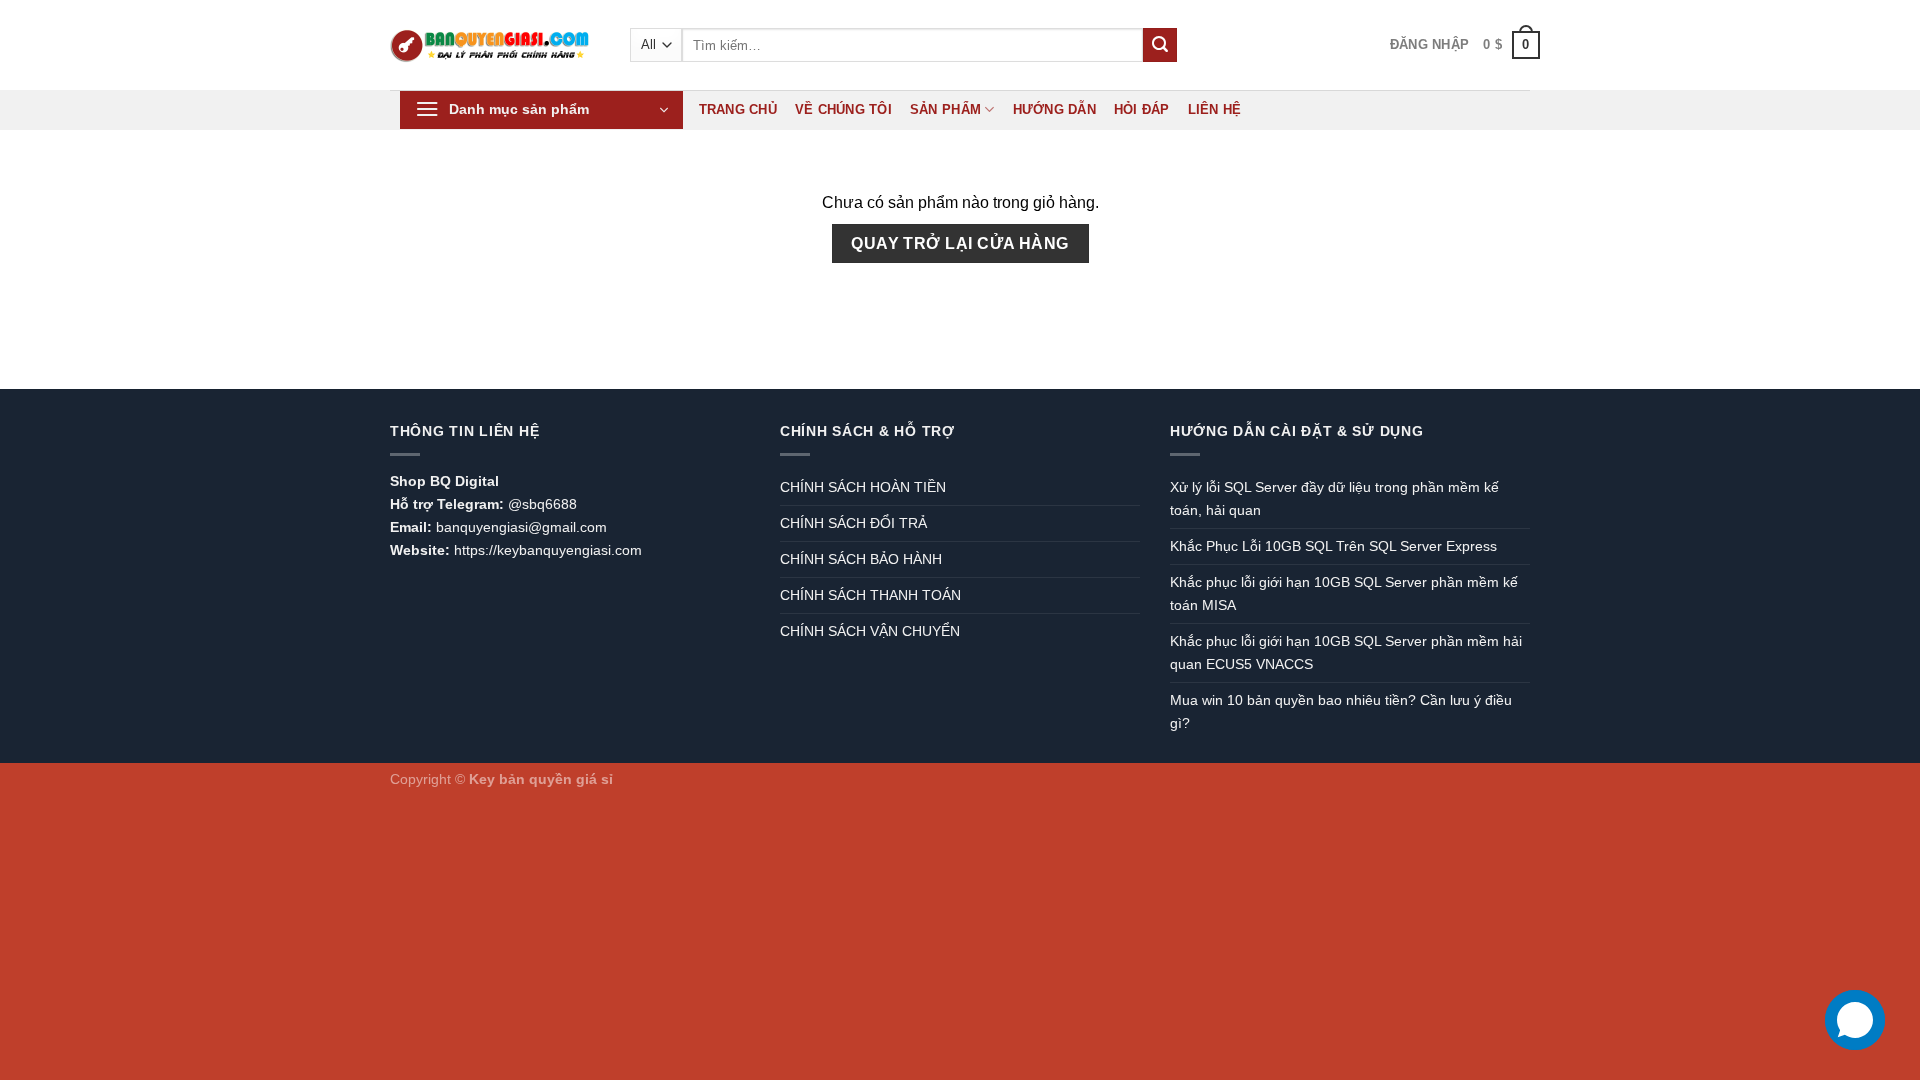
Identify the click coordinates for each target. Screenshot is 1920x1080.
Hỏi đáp (1142, 109)
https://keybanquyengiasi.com (548, 550)
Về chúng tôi (843, 109)
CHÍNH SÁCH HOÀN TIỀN (863, 487)
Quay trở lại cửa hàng (960, 243)
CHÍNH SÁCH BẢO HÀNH (861, 559)
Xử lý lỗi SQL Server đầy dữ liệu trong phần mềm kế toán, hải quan (1334, 498)
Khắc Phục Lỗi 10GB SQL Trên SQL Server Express (1333, 546)
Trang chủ (738, 109)
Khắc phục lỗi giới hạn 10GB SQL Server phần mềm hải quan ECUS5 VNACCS (1346, 652)
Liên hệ (1215, 109)
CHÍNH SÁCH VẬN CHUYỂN (870, 631)
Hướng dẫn (1054, 109)
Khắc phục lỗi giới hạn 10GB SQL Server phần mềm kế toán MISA (1344, 593)
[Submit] (1160, 45)
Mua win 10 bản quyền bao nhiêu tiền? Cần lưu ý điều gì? (1341, 711)
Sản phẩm (945, 109)
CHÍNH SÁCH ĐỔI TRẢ (853, 523)
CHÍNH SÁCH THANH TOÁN (870, 595)
